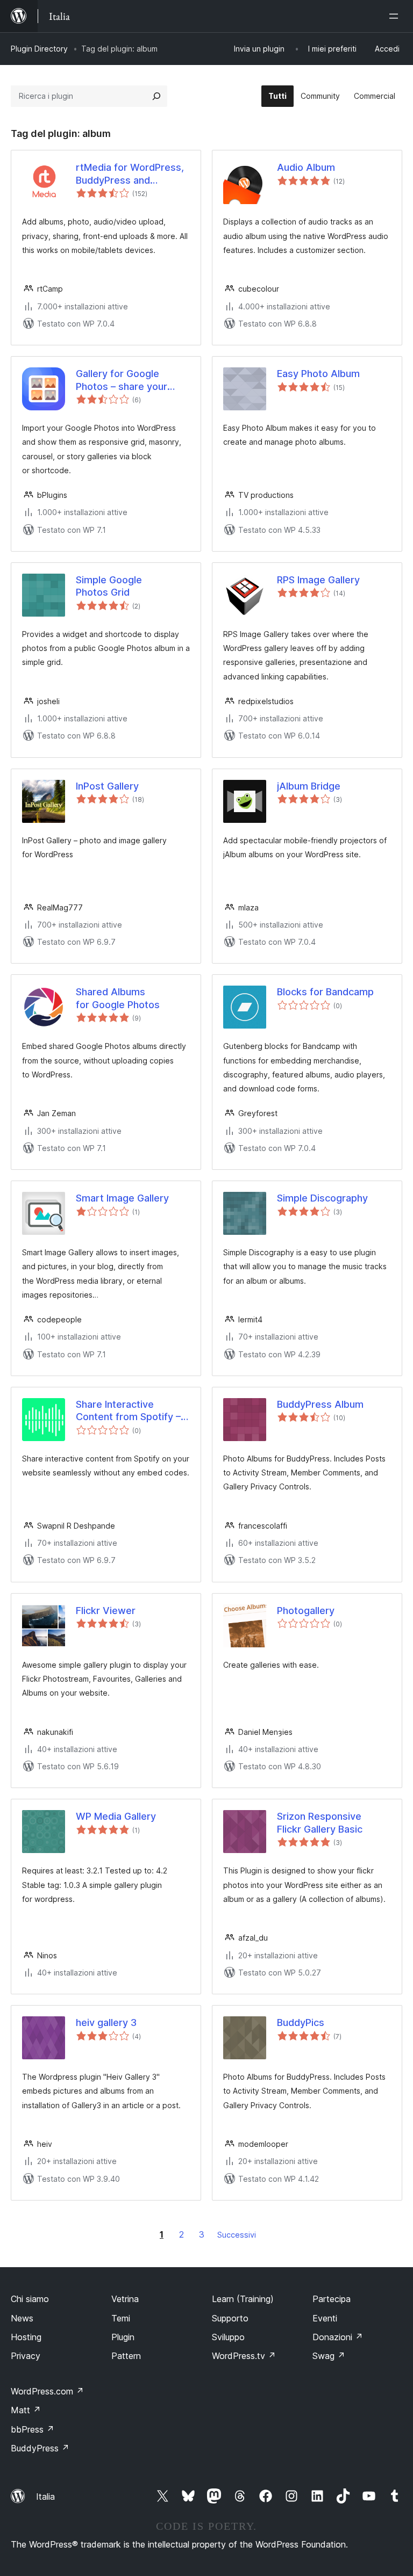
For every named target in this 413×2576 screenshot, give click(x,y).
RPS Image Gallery (318, 580)
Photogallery (306, 1611)
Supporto (230, 2318)
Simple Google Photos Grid (109, 586)
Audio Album (306, 167)
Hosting (26, 2337)
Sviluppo (228, 2337)
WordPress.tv (244, 2356)
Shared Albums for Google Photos (118, 998)
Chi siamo (30, 2299)
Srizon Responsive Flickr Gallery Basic (320, 1822)
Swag (329, 2356)
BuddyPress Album (320, 1404)
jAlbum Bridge (309, 786)
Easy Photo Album (318, 374)
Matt (26, 2410)
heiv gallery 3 (106, 2023)
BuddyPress (40, 2448)
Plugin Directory (39, 49)
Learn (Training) (243, 2299)
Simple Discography (322, 1198)
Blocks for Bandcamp (325, 992)
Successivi (237, 2235)
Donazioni (338, 2337)
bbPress (33, 2429)
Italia (45, 2497)
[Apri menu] (396, 16)
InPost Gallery (107, 786)
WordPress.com (47, 2391)
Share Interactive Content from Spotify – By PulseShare (128, 1411)
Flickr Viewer (106, 1611)
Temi (121, 2318)
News (22, 2318)
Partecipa (332, 2299)
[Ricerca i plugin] (156, 96)
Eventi (325, 2318)
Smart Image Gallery (122, 1198)
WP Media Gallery (116, 1816)
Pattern (126, 2356)
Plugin (123, 2337)
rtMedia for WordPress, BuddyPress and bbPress (130, 174)
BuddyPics (301, 2023)
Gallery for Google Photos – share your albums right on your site (133, 380)
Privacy (26, 2356)
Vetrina (125, 2299)
